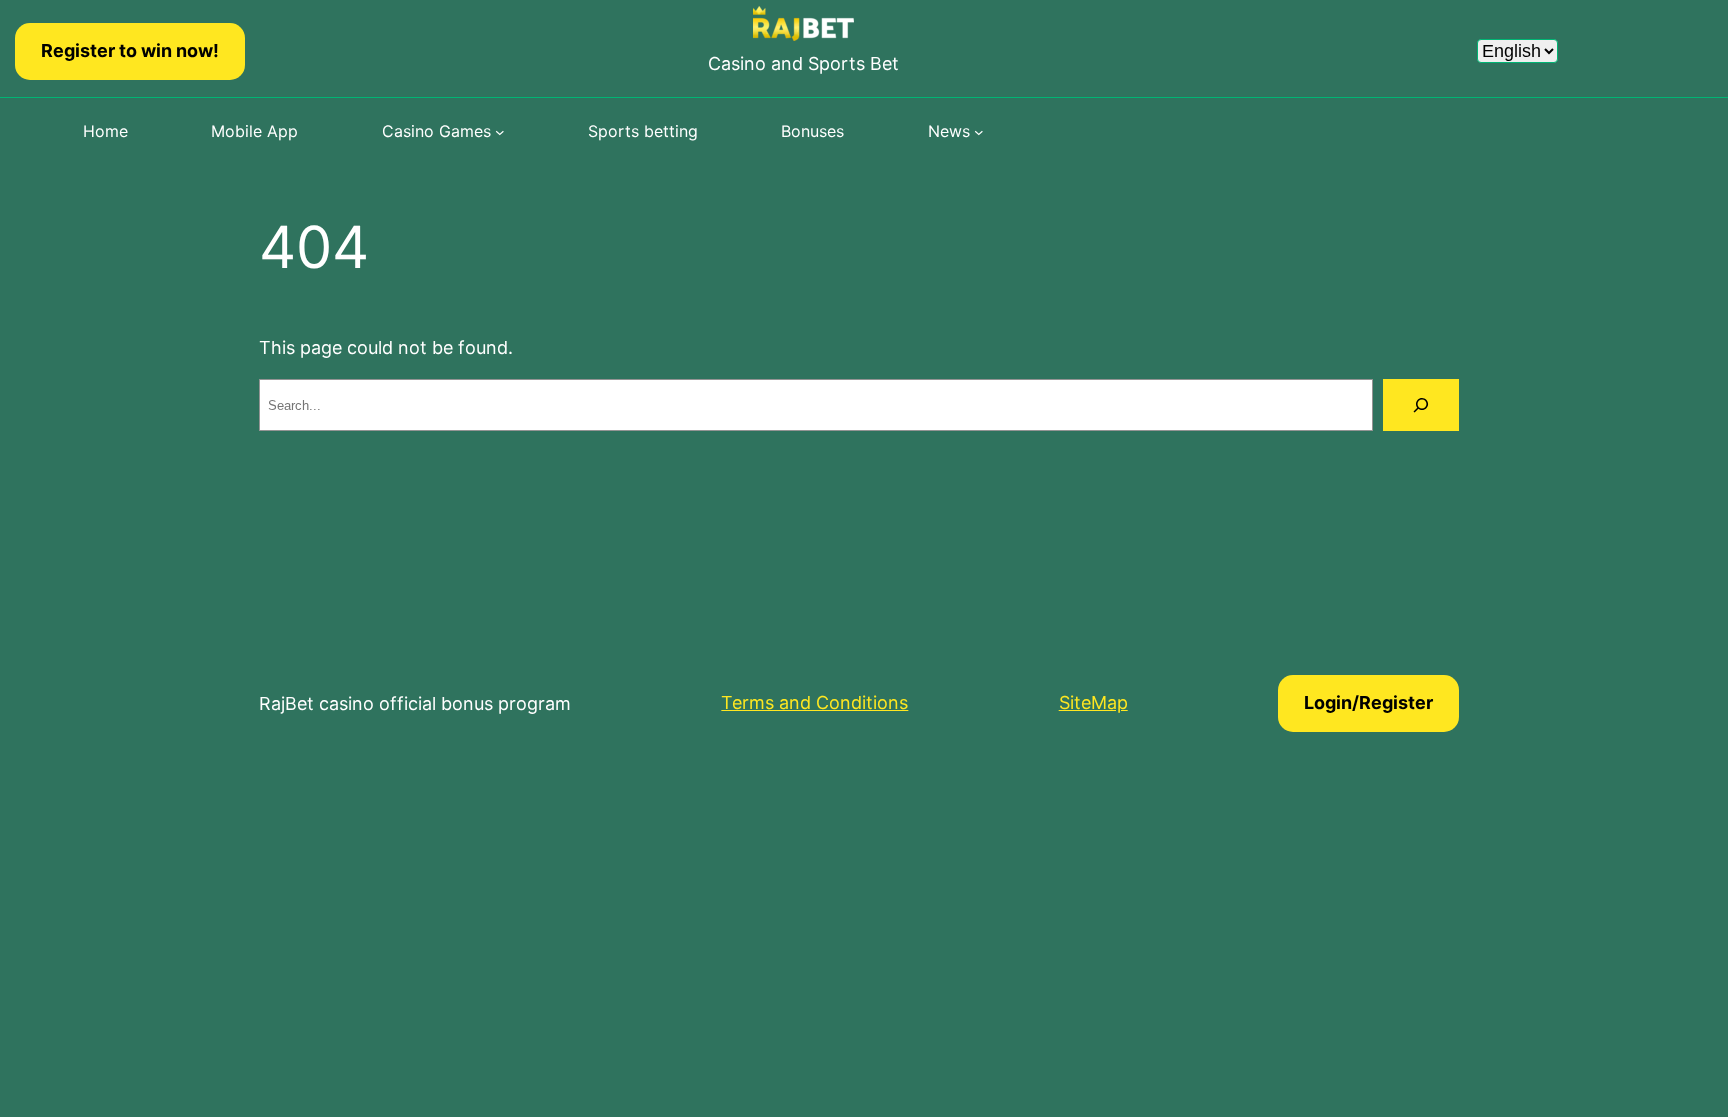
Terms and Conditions (814, 702)
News (949, 131)
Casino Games (436, 131)
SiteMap (1093, 702)
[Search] (1421, 405)
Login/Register (1368, 702)
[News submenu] (979, 132)
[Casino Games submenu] (500, 132)
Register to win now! (130, 50)
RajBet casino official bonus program (415, 703)
